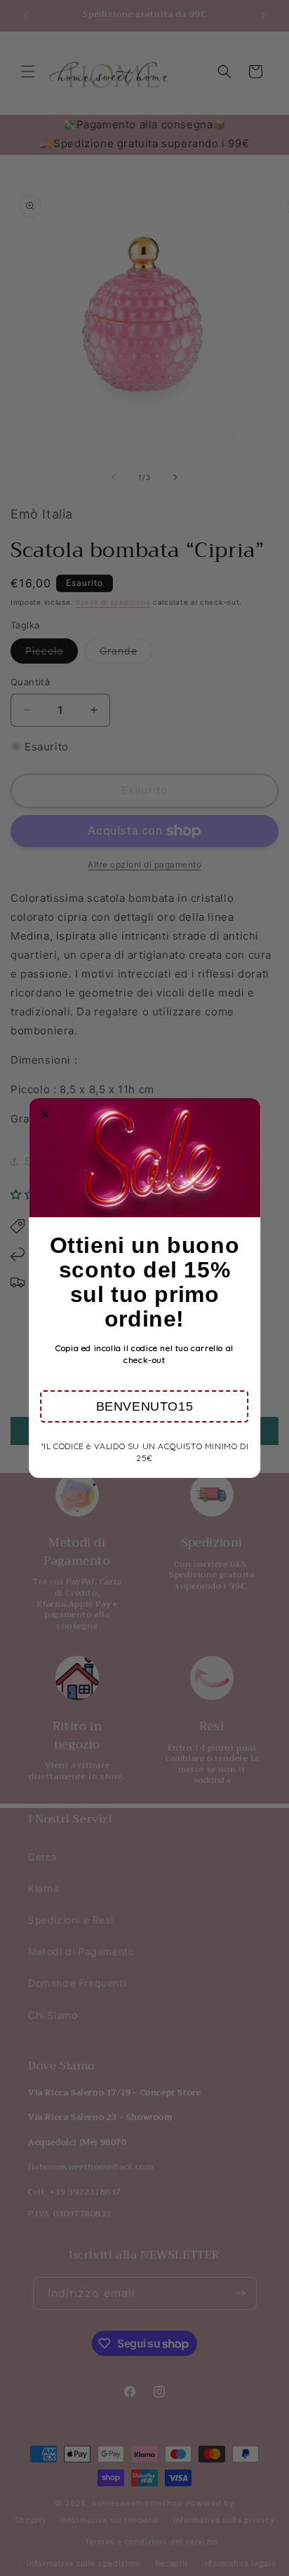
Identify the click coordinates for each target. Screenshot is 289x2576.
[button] (145, 1406)
